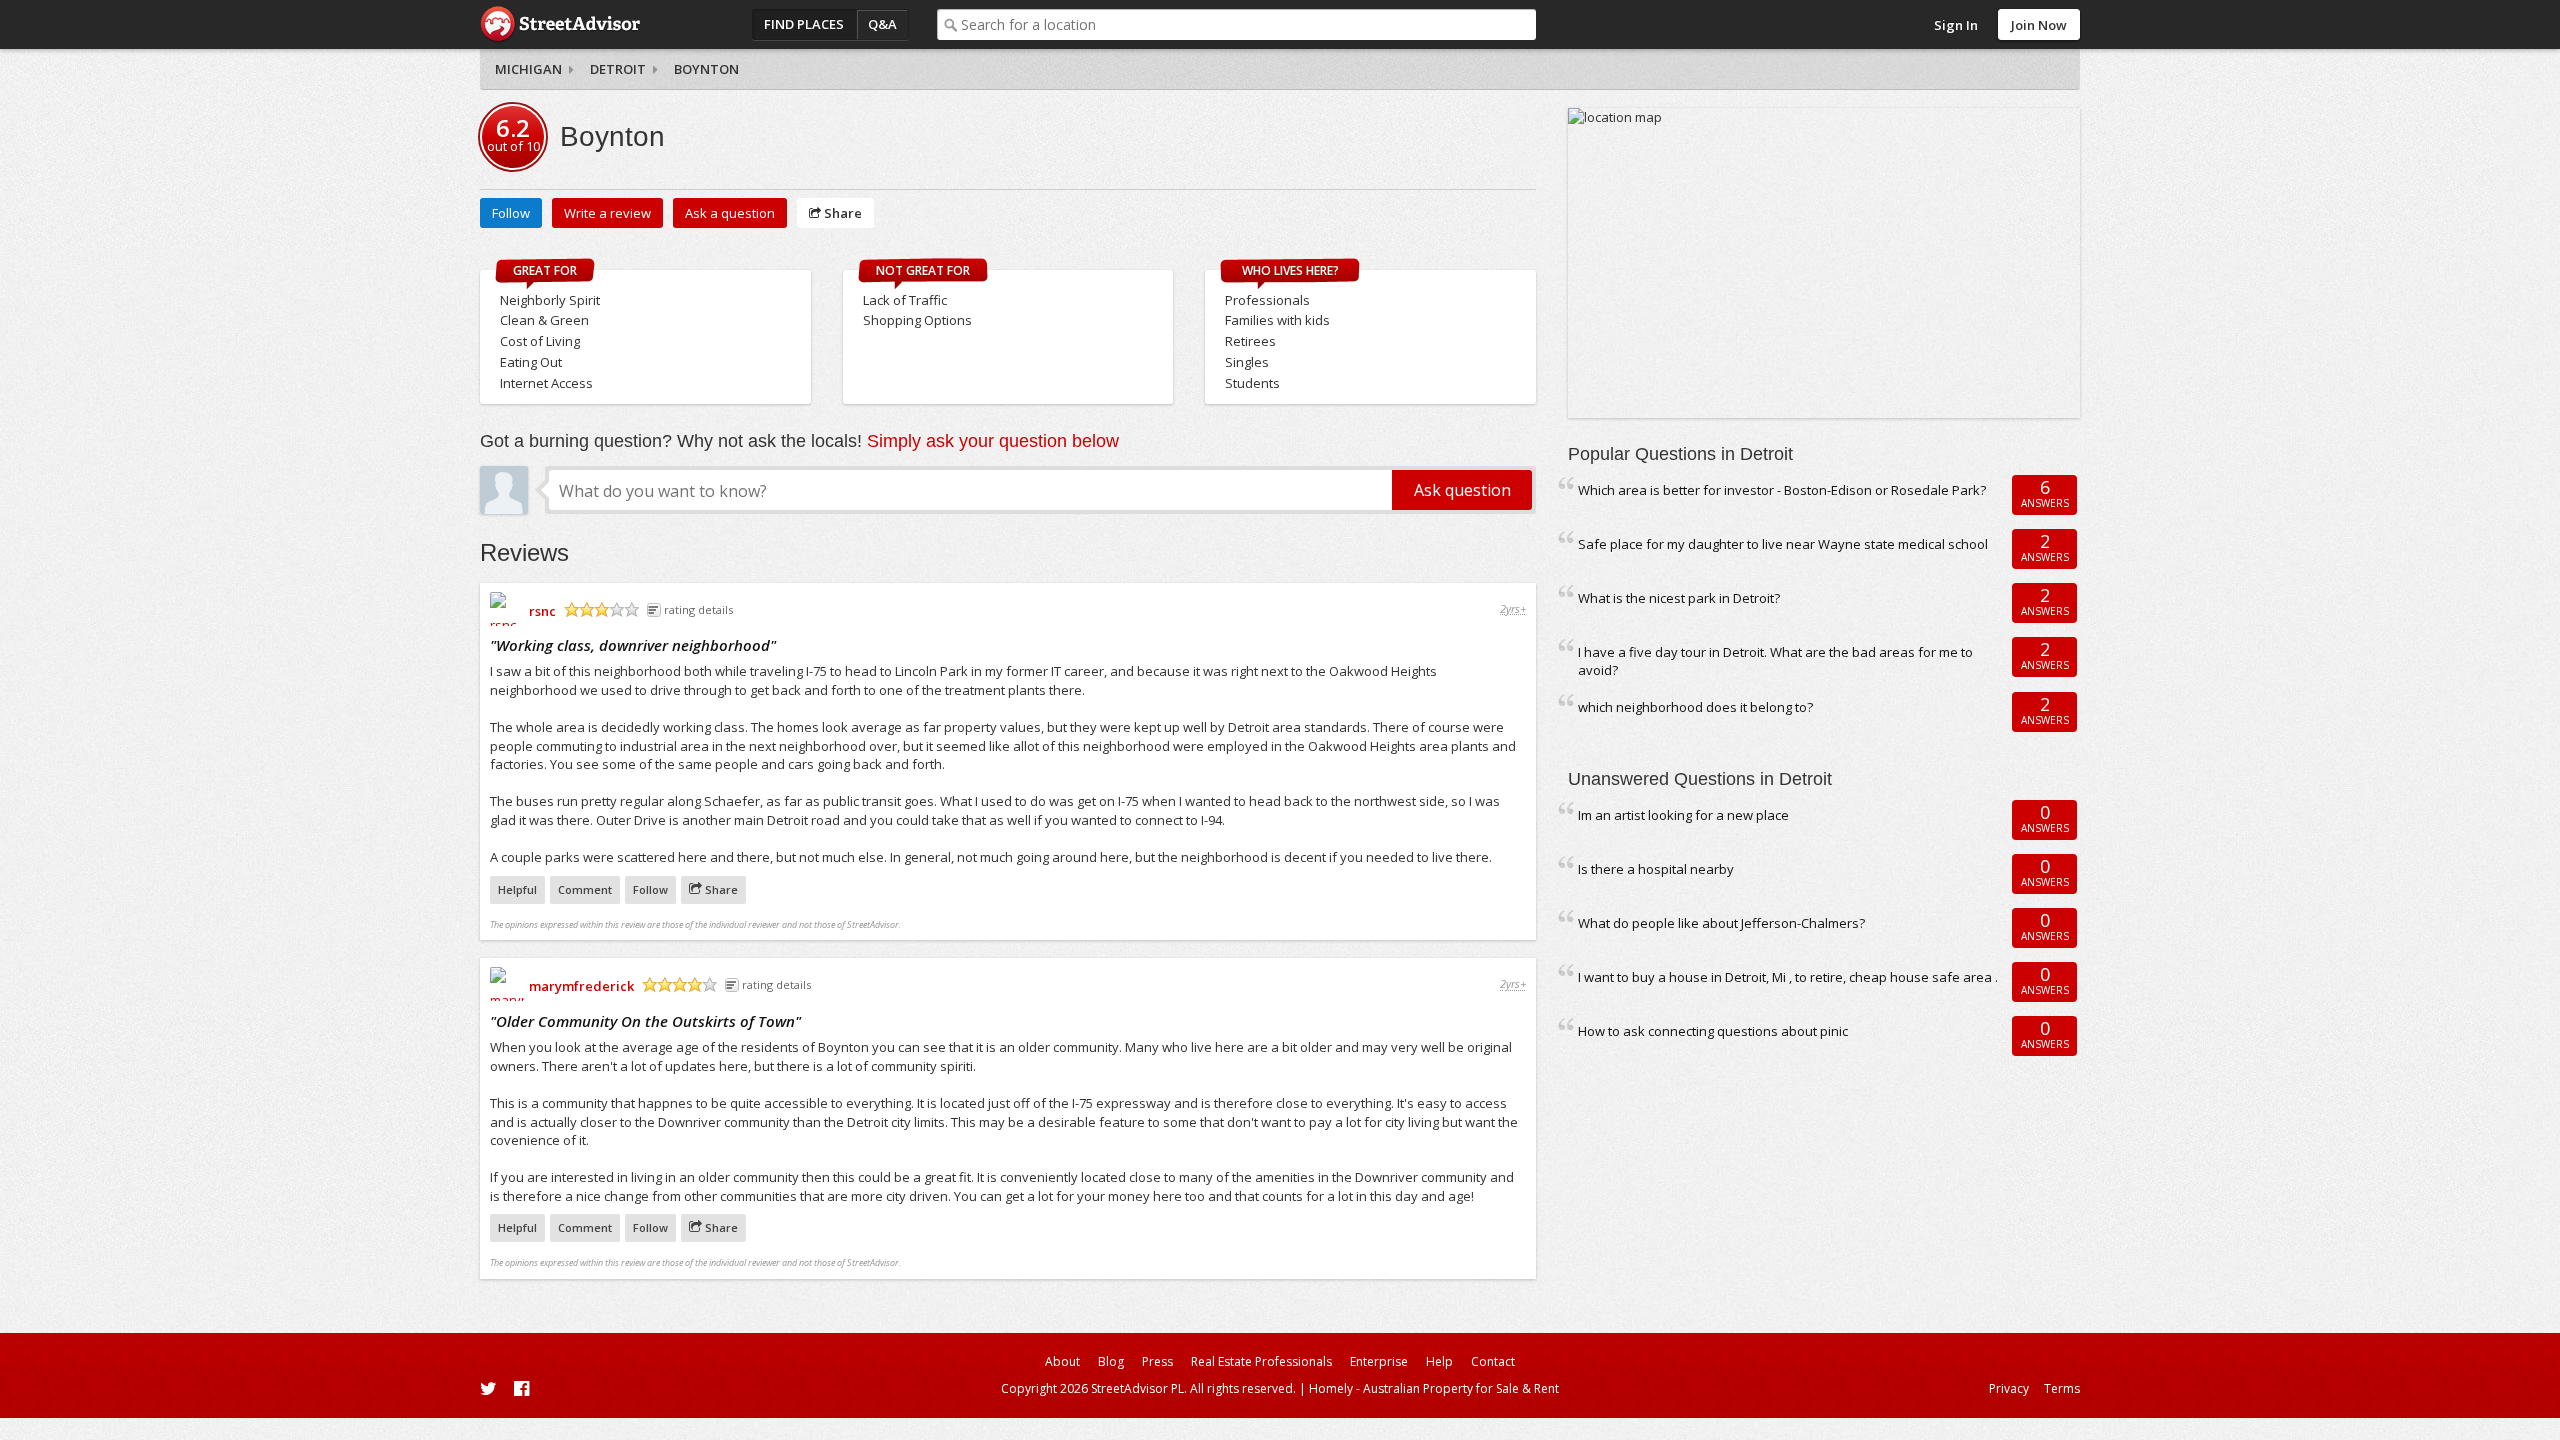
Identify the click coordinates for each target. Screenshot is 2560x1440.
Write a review (607, 213)
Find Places (804, 24)
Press (1157, 1361)
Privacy (2009, 1388)
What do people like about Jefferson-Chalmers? (1721, 923)
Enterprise (1379, 1361)
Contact (1493, 1361)
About (1062, 1361)
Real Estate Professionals (1261, 1361)
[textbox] (1248, 24)
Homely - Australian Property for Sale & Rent (1434, 1388)
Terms (2062, 1388)
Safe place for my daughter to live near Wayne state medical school (1783, 544)
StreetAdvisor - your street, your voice (560, 24)
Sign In (1956, 25)
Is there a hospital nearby (1656, 869)
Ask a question (730, 213)
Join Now (2039, 25)
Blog (1111, 1361)
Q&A (882, 24)
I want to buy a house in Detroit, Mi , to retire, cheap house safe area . (1788, 977)
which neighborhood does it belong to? (1695, 707)
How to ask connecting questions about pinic (1713, 1031)
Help (1439, 1361)
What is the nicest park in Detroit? (1679, 598)
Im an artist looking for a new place (1683, 815)
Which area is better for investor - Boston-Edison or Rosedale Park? (1782, 490)
